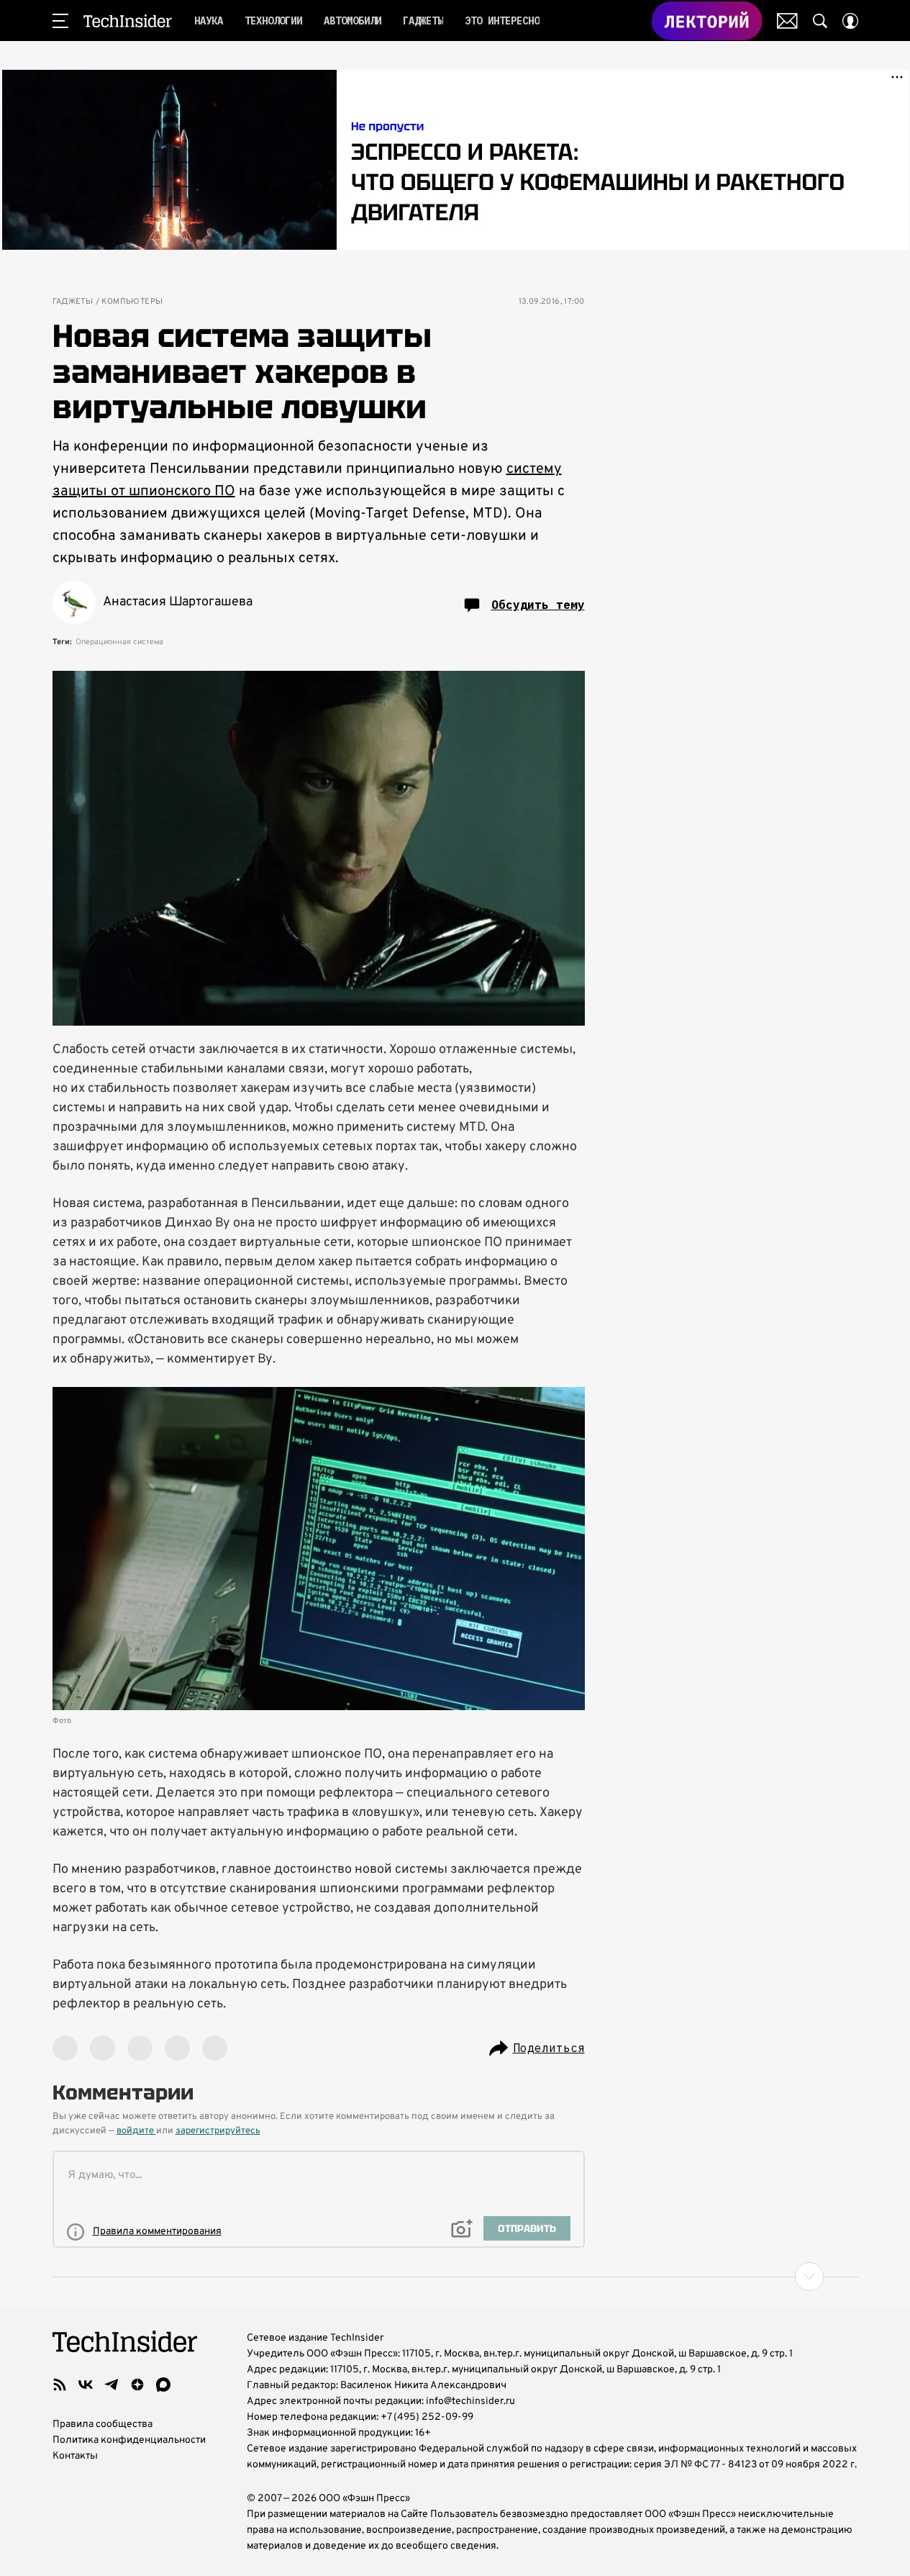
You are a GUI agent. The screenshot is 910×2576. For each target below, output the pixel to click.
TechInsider (128, 21)
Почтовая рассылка (787, 21)
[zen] (137, 2385)
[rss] (60, 2385)
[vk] (86, 2385)
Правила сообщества (103, 2424)
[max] (163, 2385)
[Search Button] (820, 21)
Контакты (75, 2456)
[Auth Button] (850, 21)
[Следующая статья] (455, 2277)
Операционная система (119, 642)
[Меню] (60, 21)
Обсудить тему (538, 605)
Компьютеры (132, 302)
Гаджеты (73, 302)
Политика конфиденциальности (129, 2440)
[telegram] (112, 2385)
